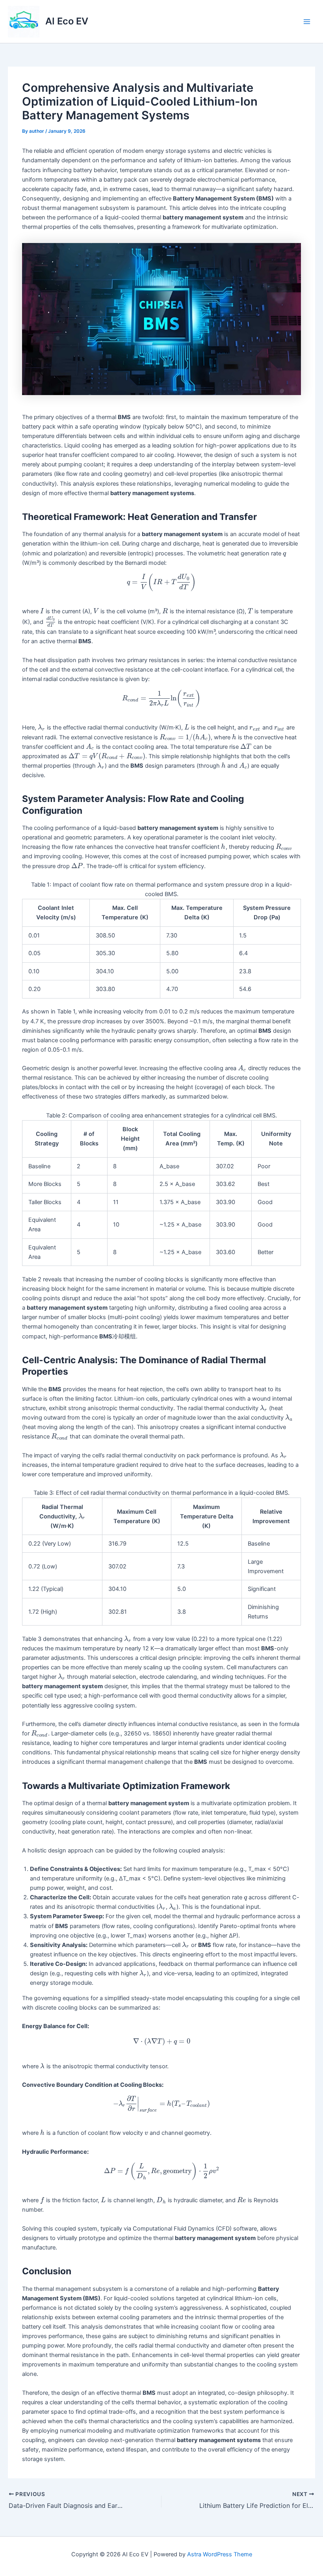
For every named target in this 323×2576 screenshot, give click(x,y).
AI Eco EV (67, 21)
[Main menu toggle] (307, 22)
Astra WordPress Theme (220, 2554)
